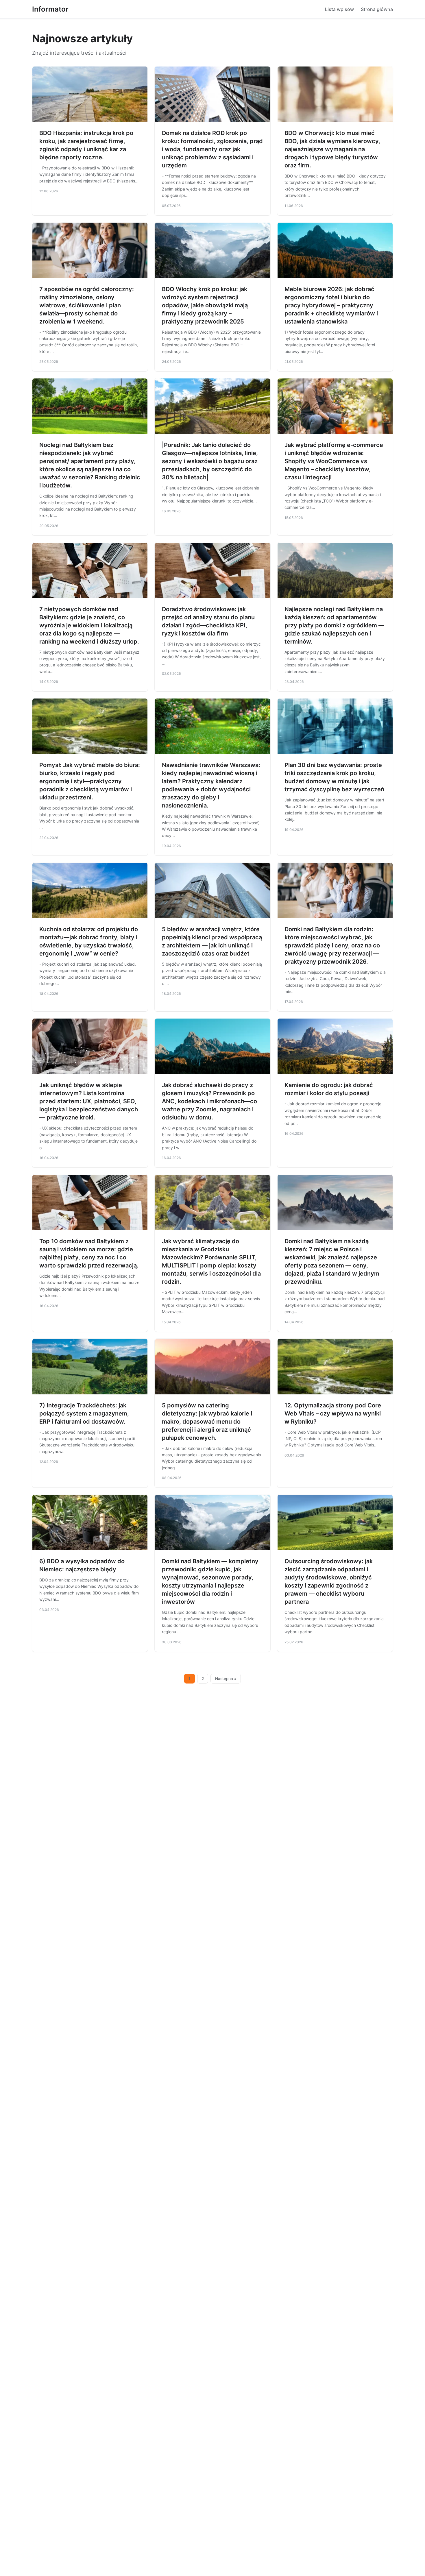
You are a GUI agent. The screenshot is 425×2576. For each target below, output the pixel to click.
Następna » (226, 1679)
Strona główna (377, 9)
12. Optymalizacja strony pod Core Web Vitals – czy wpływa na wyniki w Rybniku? (333, 1413)
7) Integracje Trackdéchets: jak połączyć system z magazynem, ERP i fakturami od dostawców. (84, 1413)
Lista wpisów (339, 9)
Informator (50, 9)
